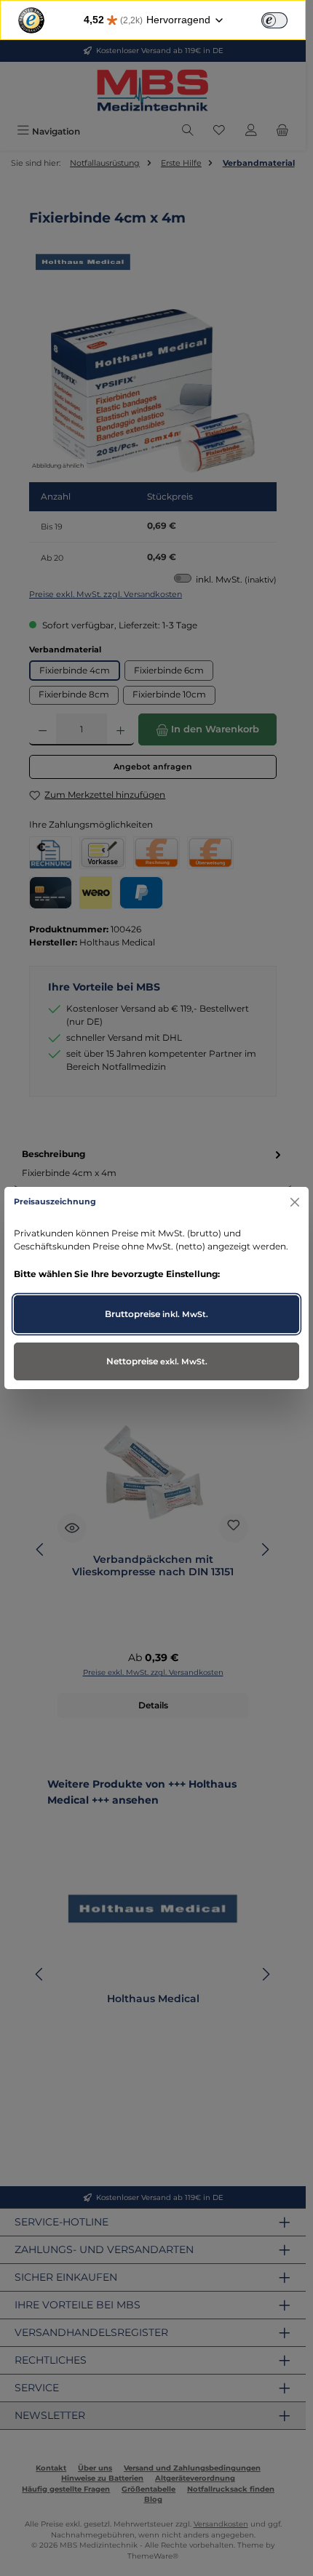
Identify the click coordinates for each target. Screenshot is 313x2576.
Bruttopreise (156, 1314)
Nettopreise (157, 1361)
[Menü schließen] (294, 1202)
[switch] (274, 20)
